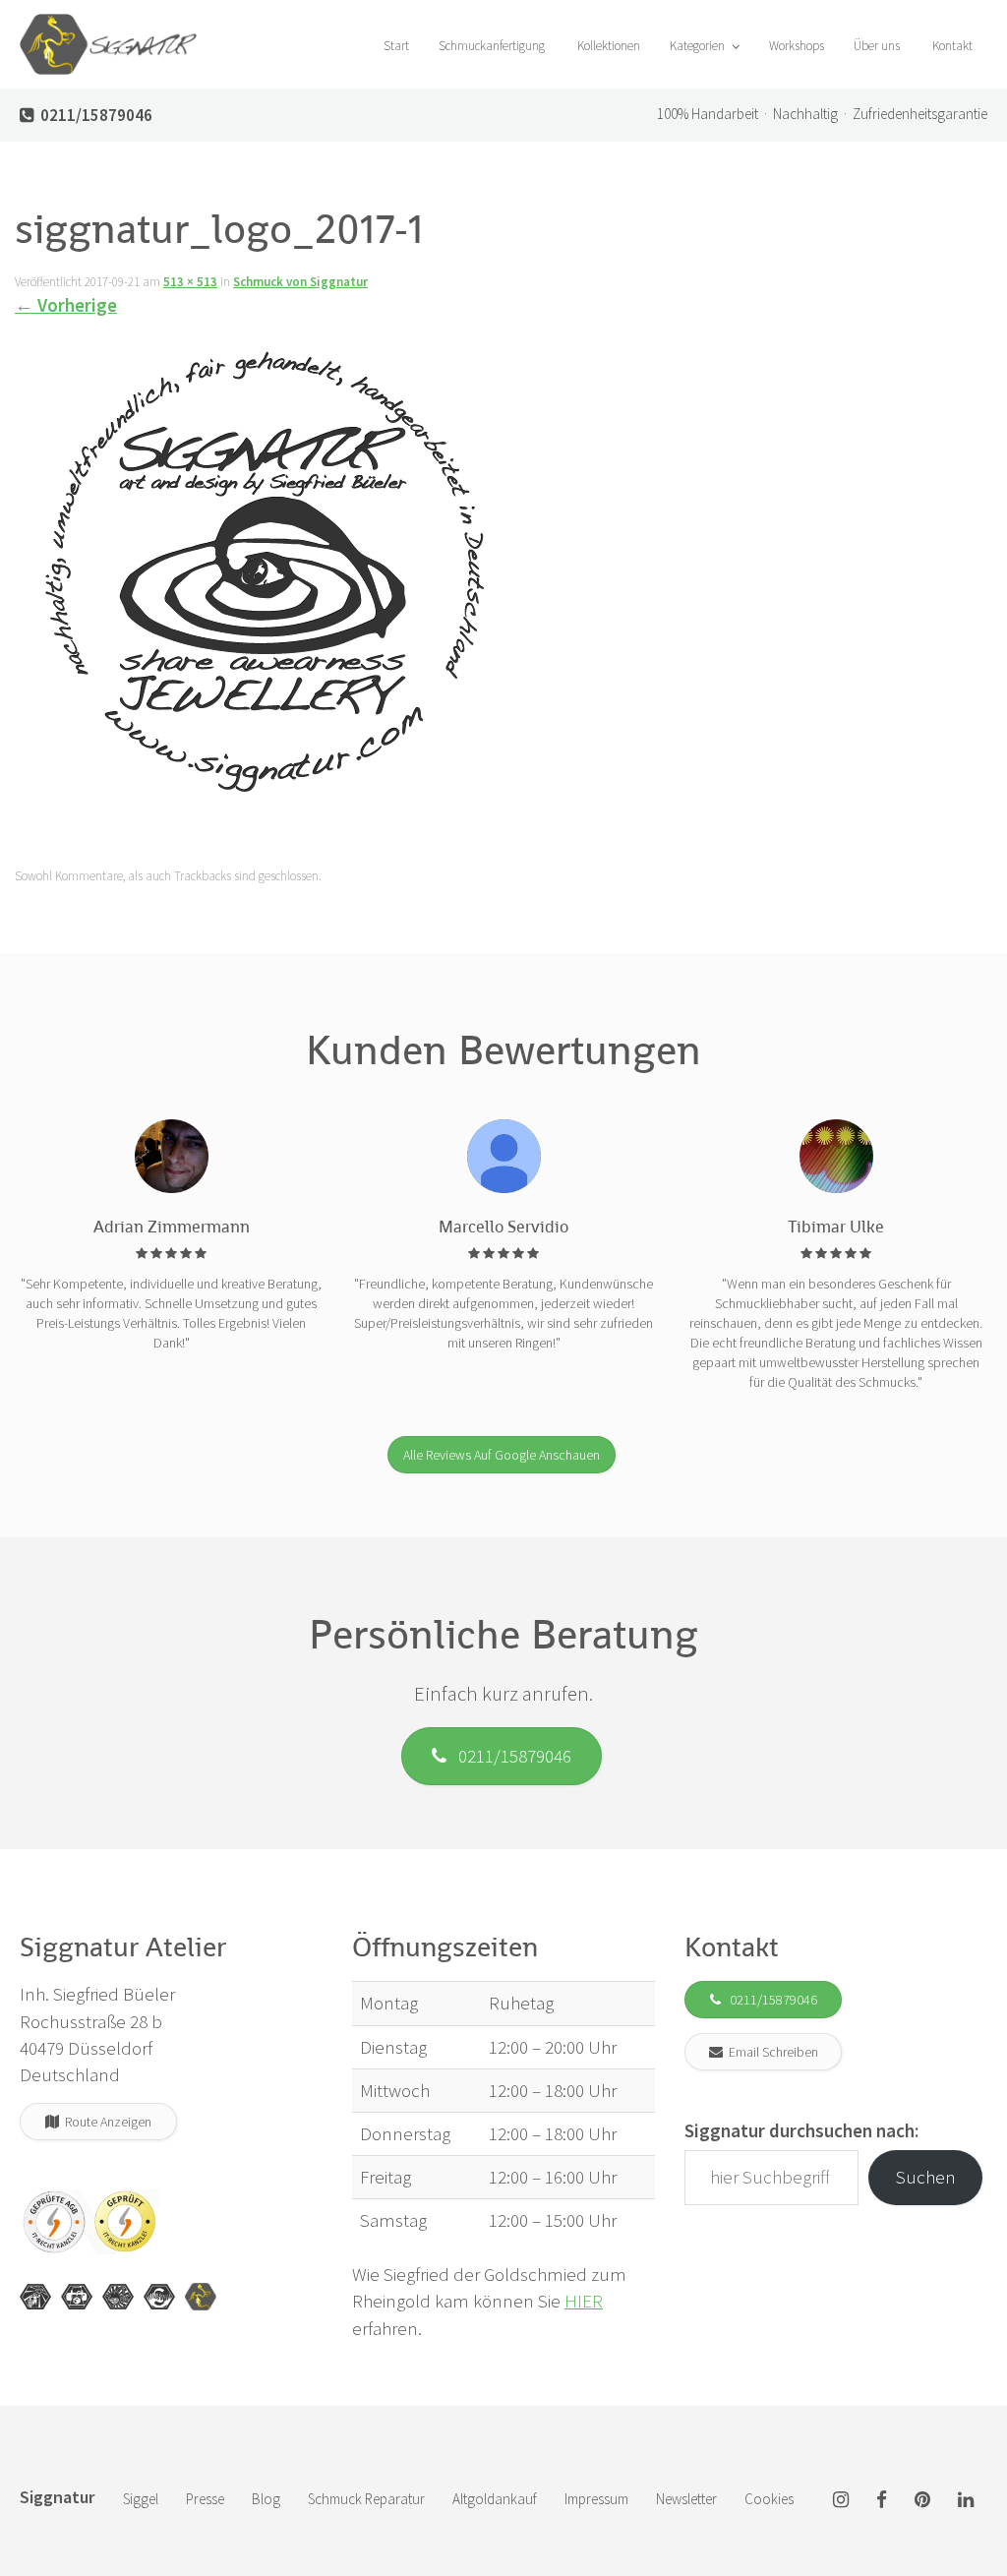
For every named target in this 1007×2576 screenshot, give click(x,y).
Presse (205, 2499)
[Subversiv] (118, 2297)
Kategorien (699, 46)
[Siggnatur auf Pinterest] (922, 2501)
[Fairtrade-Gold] (159, 2297)
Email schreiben (770, 2052)
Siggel (141, 2499)
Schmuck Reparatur (366, 2499)
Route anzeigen (105, 2122)
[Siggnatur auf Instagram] (841, 2501)
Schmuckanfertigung (492, 46)
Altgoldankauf (495, 2499)
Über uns (877, 46)
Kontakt (951, 46)
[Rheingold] (201, 2297)
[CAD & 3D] (77, 2297)
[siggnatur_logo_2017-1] (267, 575)
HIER (584, 2301)
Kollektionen (607, 46)
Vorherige (66, 305)
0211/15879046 (509, 1756)
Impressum (596, 2499)
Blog (266, 2499)
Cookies (769, 2499)
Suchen (926, 2177)
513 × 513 (190, 282)
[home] (108, 25)
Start (395, 46)
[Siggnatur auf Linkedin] (966, 2501)
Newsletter (686, 2499)
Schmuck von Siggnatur (300, 282)
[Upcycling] (35, 2297)
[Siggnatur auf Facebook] (882, 2501)
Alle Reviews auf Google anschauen (502, 1455)
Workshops (797, 46)
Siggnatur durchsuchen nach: (801, 2130)
